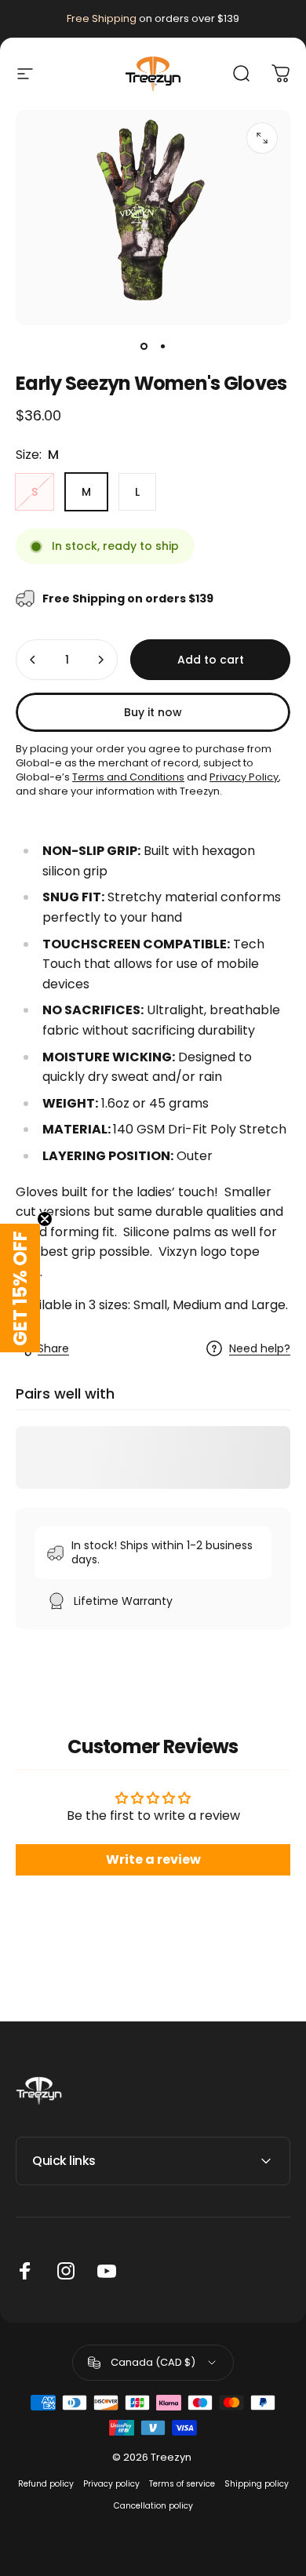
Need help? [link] (260, 1349)
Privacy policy (111, 2484)
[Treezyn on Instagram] (66, 2271)
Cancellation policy (153, 2506)
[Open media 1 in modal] (262, 138)
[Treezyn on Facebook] (25, 2271)
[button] (20, 1288)
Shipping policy (257, 2484)
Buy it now (153, 712)
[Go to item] (144, 347)
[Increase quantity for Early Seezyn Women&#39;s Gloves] (100, 660)
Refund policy (46, 2484)
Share (53, 1348)
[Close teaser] (45, 1219)
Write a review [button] (153, 1859)
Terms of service (182, 2484)
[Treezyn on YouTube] (107, 2271)
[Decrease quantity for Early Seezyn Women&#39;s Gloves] (33, 660)
